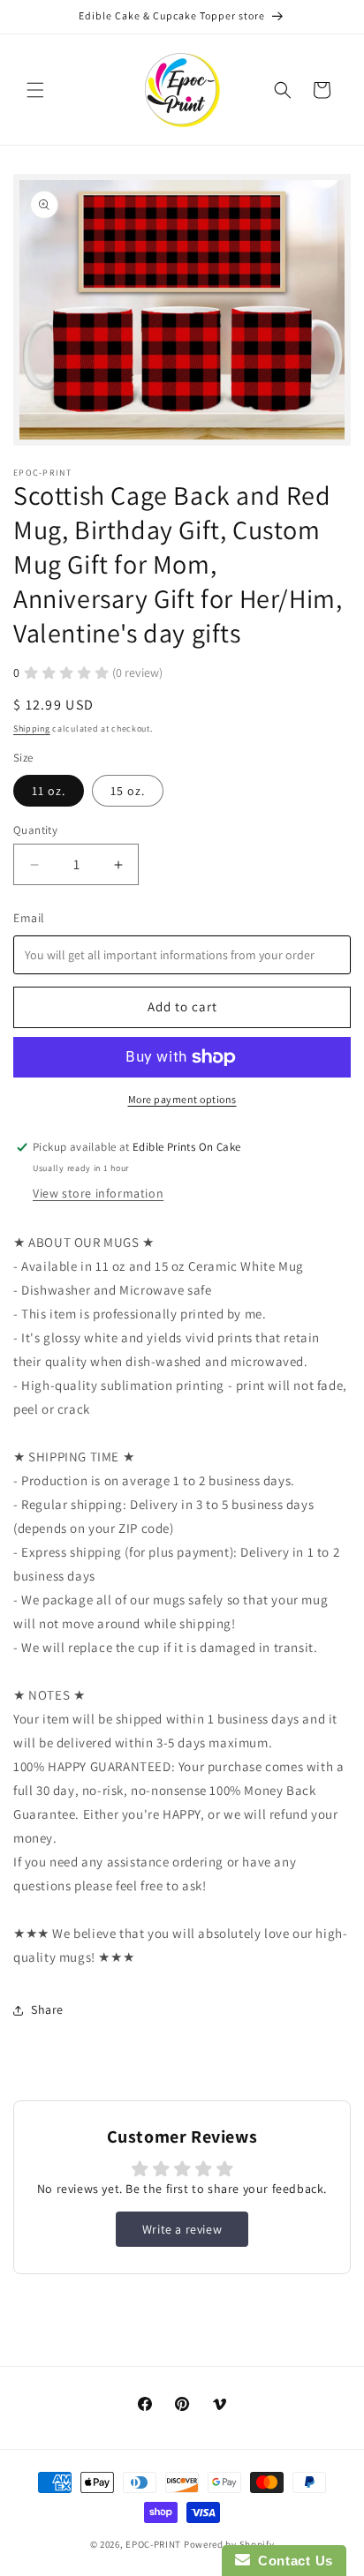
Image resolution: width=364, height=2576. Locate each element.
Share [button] (47, 2009)
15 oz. (128, 791)
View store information (98, 1193)
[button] (35, 90)
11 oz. (49, 791)
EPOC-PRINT (153, 2544)
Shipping (32, 728)
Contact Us (292, 2561)
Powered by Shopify (229, 2544)
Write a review (182, 2229)
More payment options (182, 1099)
